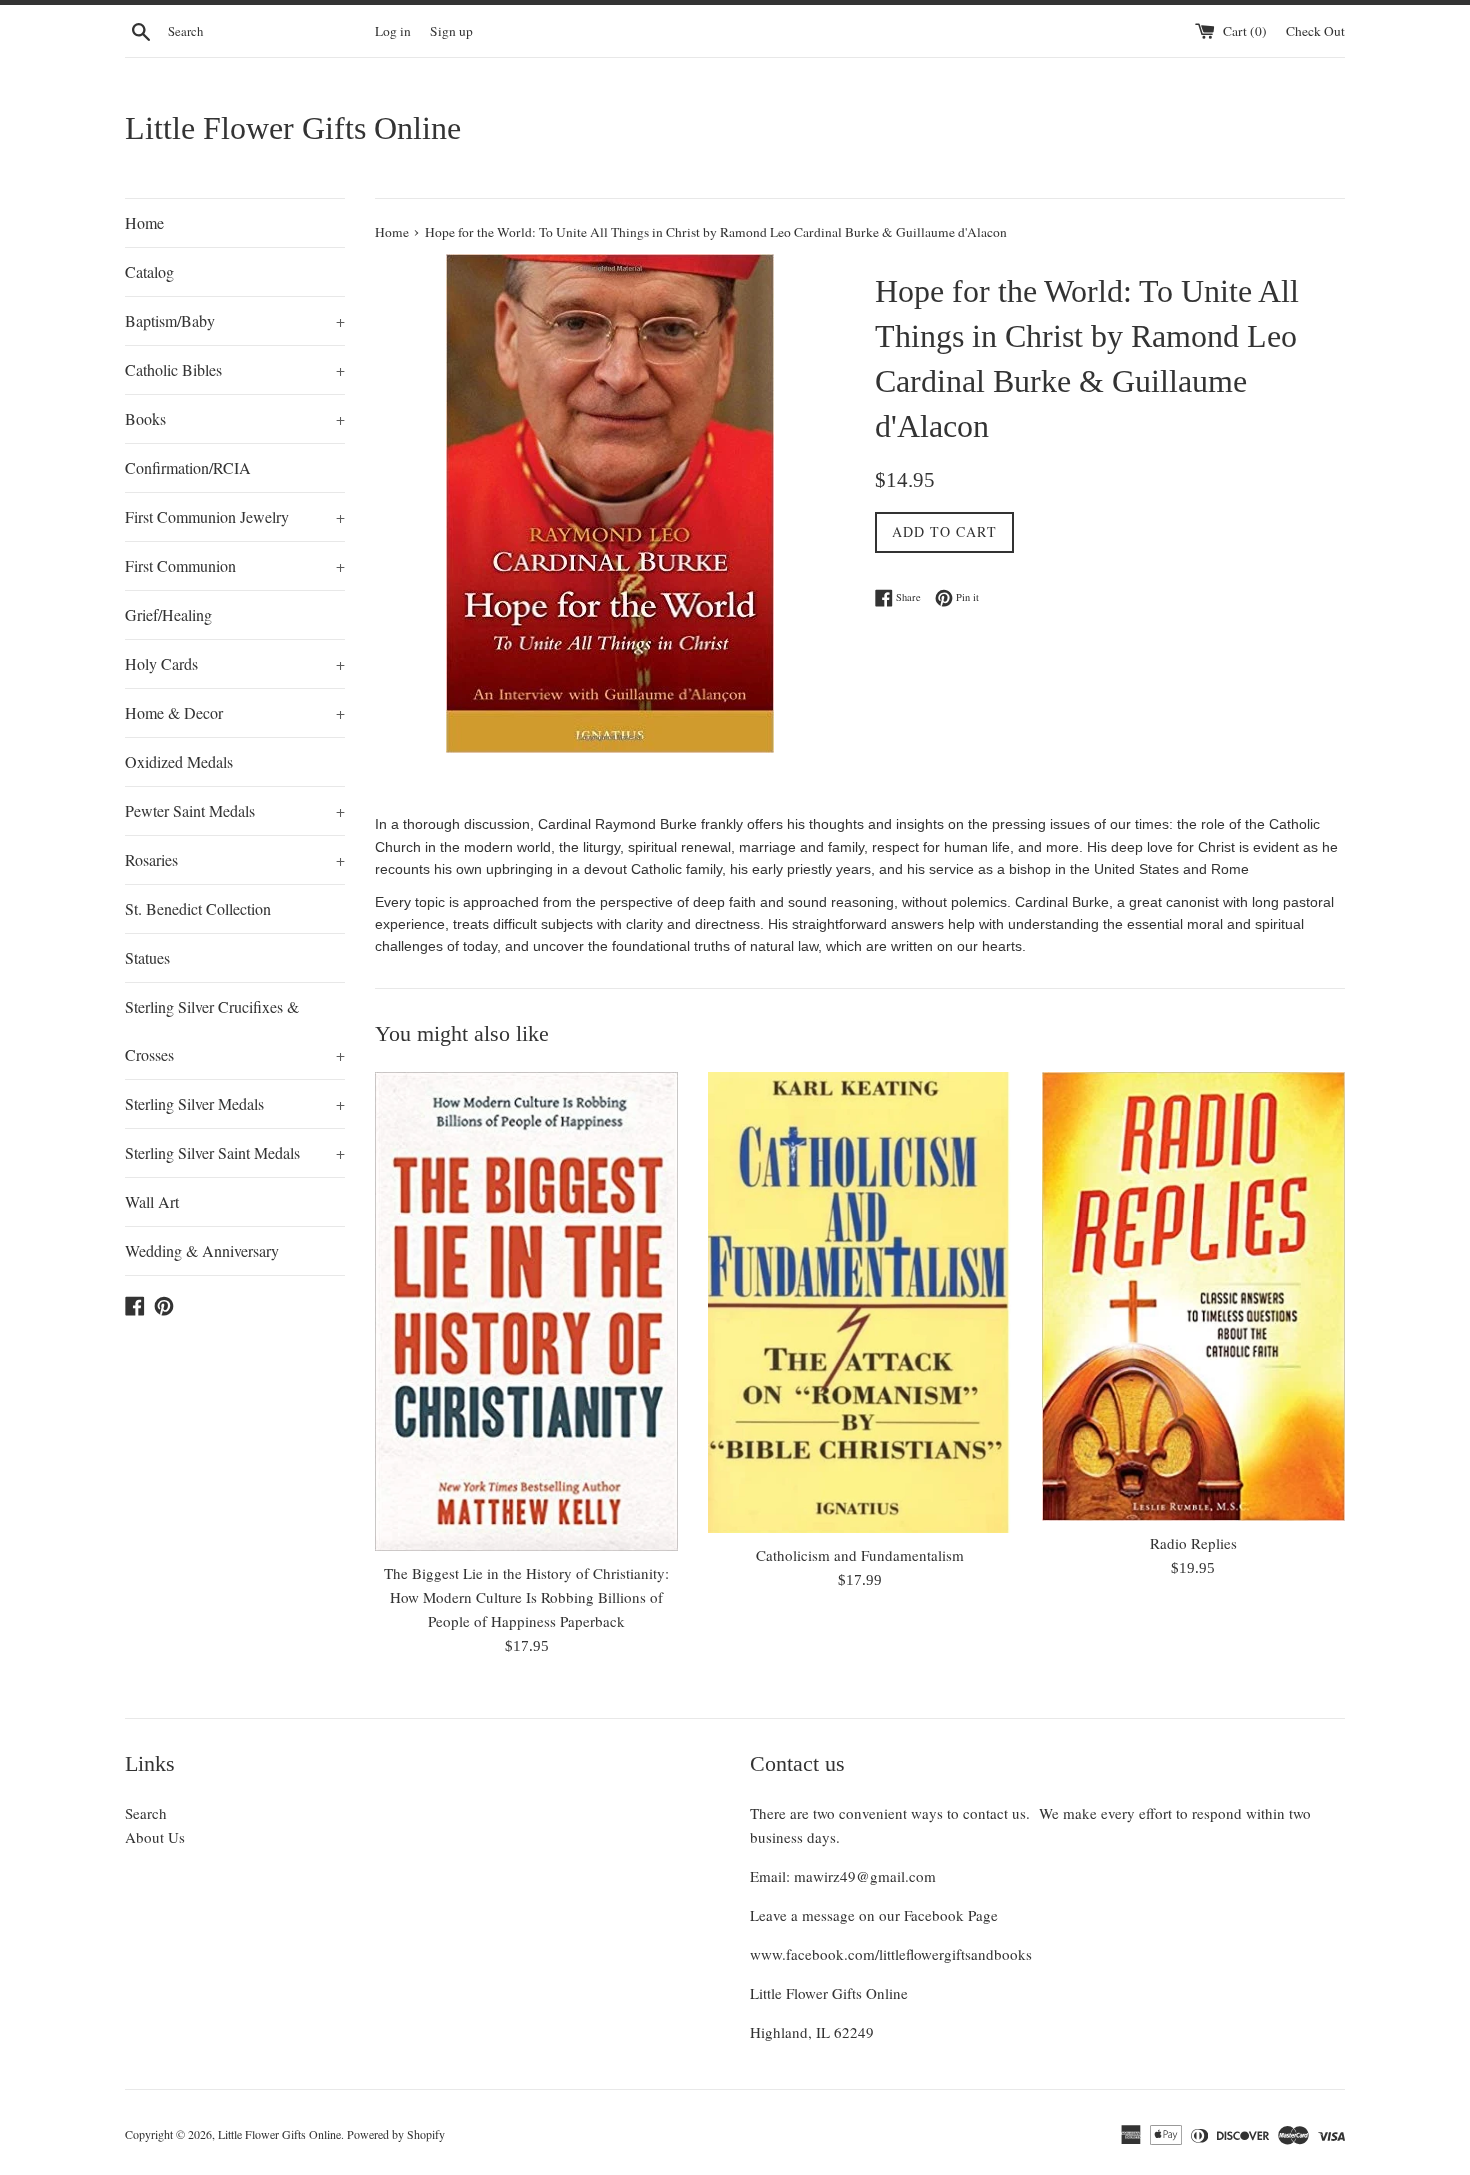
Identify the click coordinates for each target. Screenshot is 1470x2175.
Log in (393, 31)
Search (146, 1813)
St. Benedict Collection (198, 908)
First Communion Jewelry (235, 516)
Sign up (451, 31)
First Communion (235, 565)
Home (144, 222)
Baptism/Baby (235, 320)
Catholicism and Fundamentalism (860, 1555)
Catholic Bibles (235, 369)
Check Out (1315, 31)
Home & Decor (235, 712)
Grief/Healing (168, 614)
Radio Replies (1193, 1543)
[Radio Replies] (1193, 1296)
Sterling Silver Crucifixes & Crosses (235, 1030)
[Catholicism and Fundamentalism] (859, 1303)
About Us (155, 1837)
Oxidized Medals (179, 761)
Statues (147, 957)
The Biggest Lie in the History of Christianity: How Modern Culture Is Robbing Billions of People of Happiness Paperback (526, 1597)
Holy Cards (235, 663)
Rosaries (235, 859)
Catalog (149, 271)
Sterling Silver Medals (235, 1103)
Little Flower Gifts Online (293, 128)
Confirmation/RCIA (188, 467)
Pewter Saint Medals (235, 810)
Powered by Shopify (396, 2134)
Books (235, 418)
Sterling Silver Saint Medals (235, 1152)
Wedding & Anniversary (202, 1250)
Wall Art (152, 1201)
